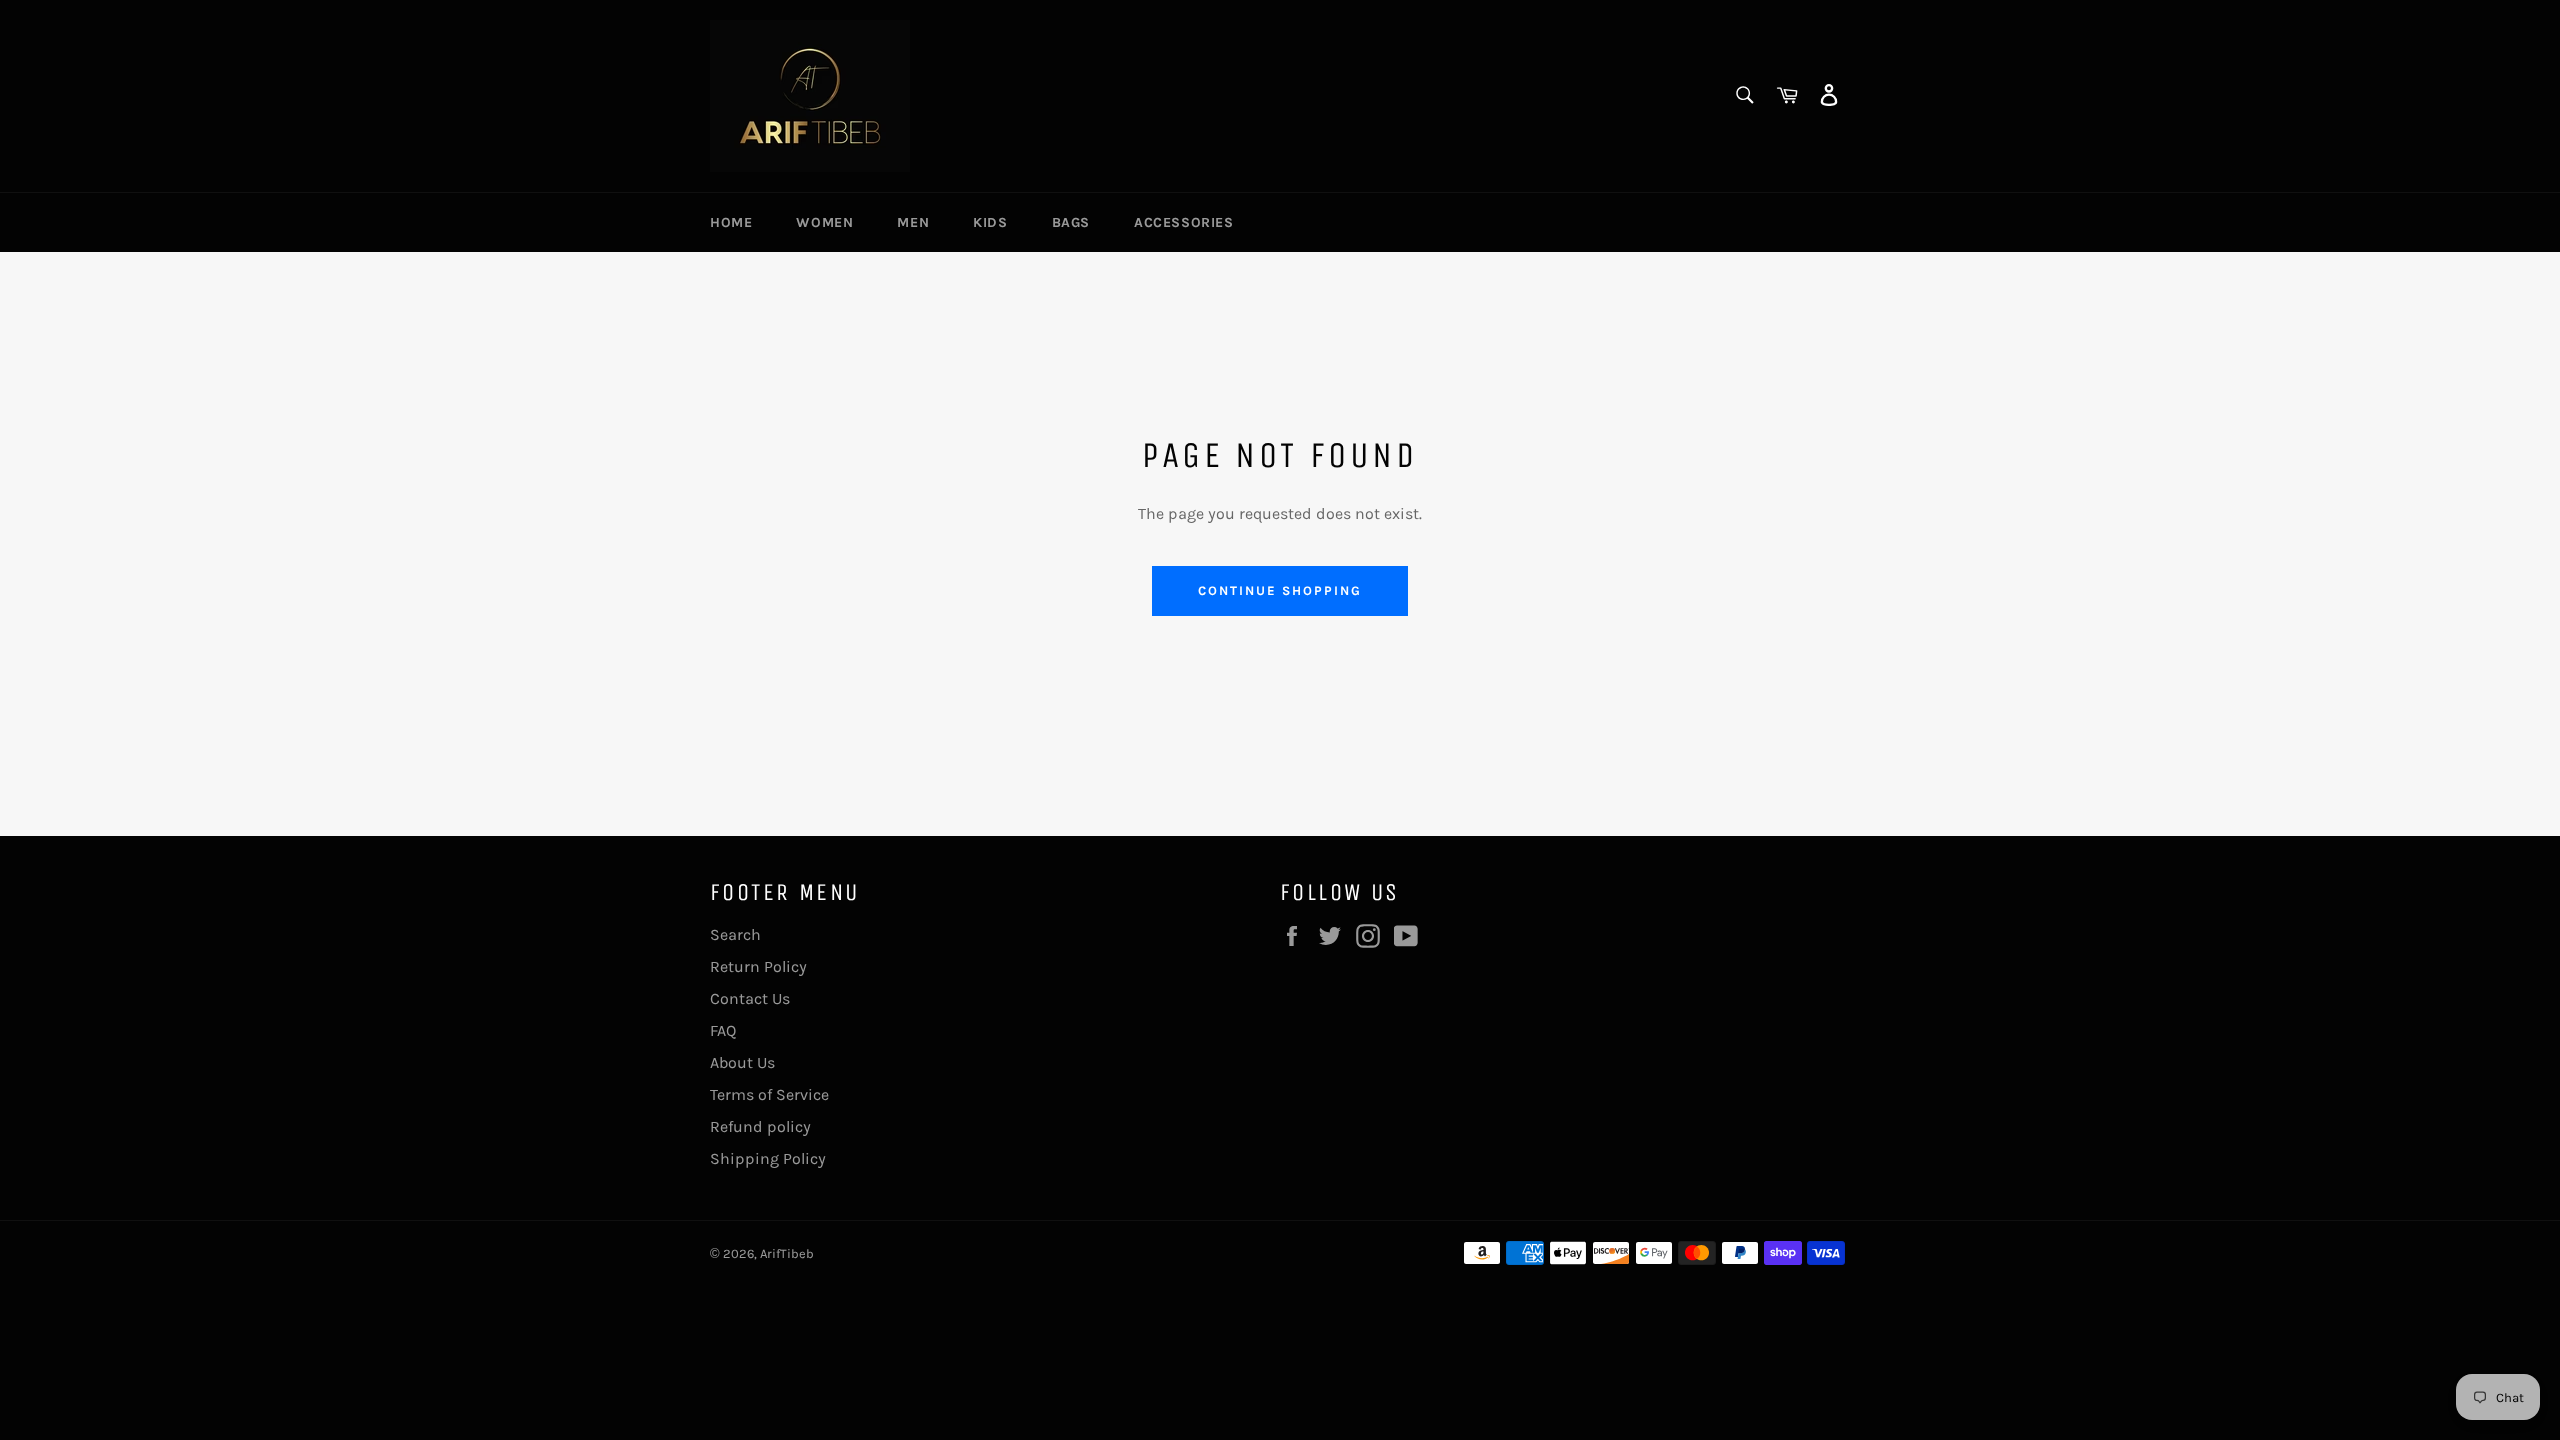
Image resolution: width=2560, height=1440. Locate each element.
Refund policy (760, 1126)
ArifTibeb (787, 1253)
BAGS (1071, 222)
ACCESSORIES (1184, 222)
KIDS (990, 222)
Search (735, 934)
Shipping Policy (768, 1158)
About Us (742, 1062)
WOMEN (824, 222)
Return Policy (758, 966)
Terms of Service (769, 1094)
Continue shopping (1279, 590)
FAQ (723, 1030)
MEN (913, 222)
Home (731, 222)
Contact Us (750, 998)
